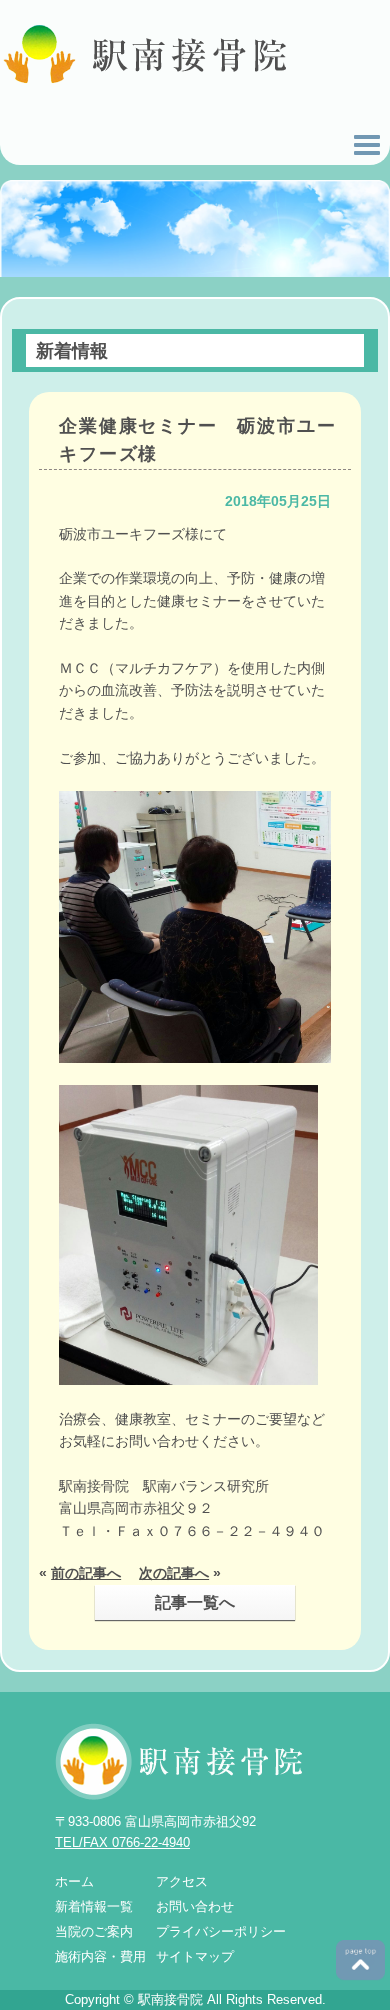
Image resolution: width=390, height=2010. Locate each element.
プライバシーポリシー (221, 1931)
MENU (367, 145)
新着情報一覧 (94, 1906)
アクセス (182, 1881)
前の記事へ (86, 1573)
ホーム (74, 1881)
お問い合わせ (195, 1906)
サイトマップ (195, 1956)
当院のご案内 (94, 1931)
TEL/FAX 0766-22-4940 (122, 1842)
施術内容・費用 (100, 1956)
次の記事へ (174, 1573)
